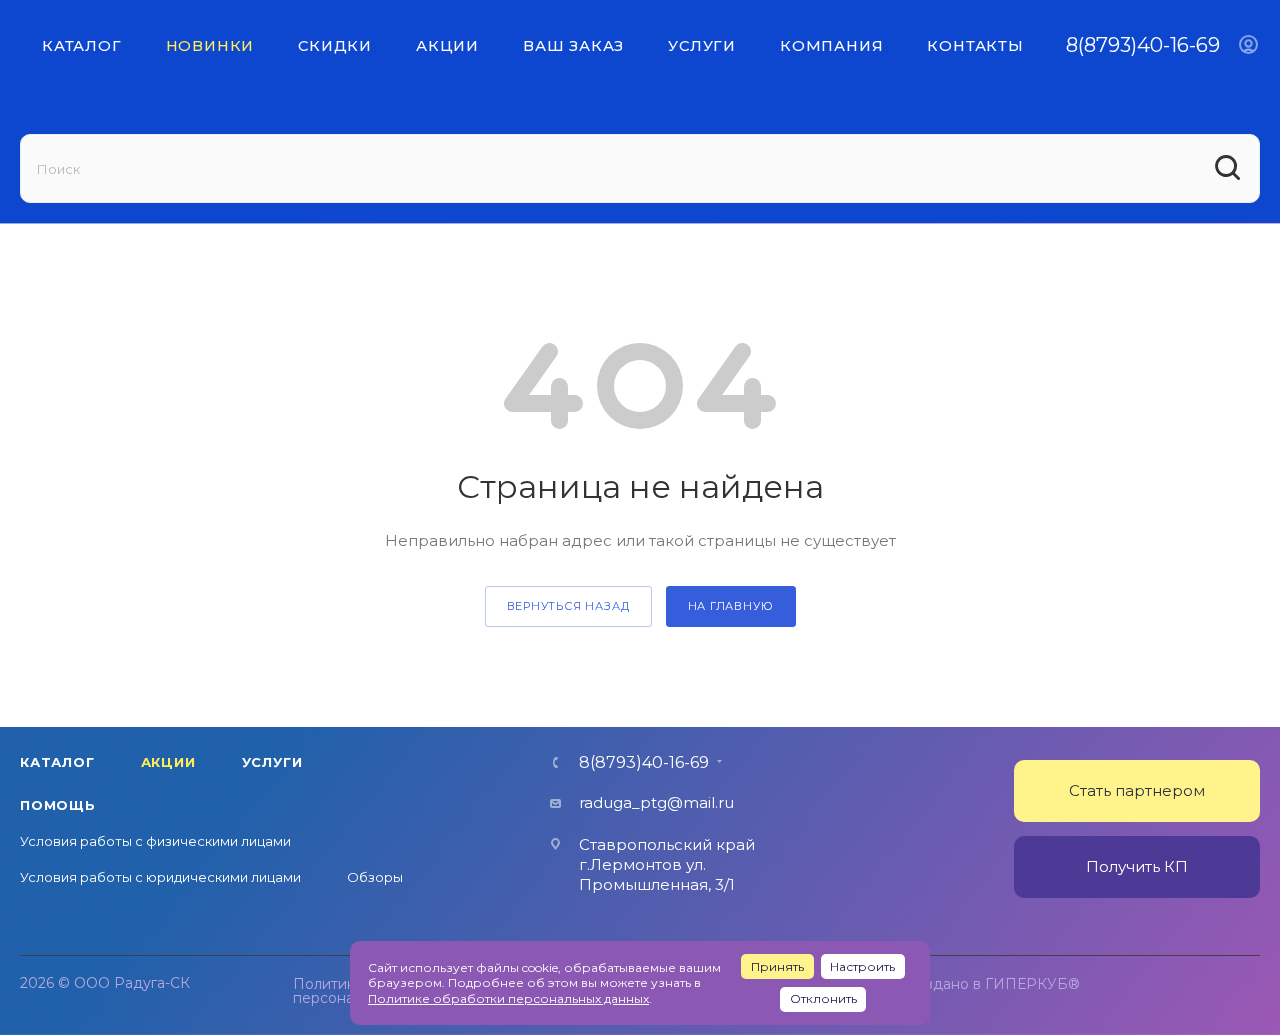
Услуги (272, 762)
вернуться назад (568, 606)
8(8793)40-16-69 (1143, 45)
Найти (1229, 168)
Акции (168, 762)
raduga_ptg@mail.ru (656, 802)
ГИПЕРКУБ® (1032, 984)
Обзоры (375, 877)
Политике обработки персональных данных (508, 998)
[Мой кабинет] (1248, 45)
